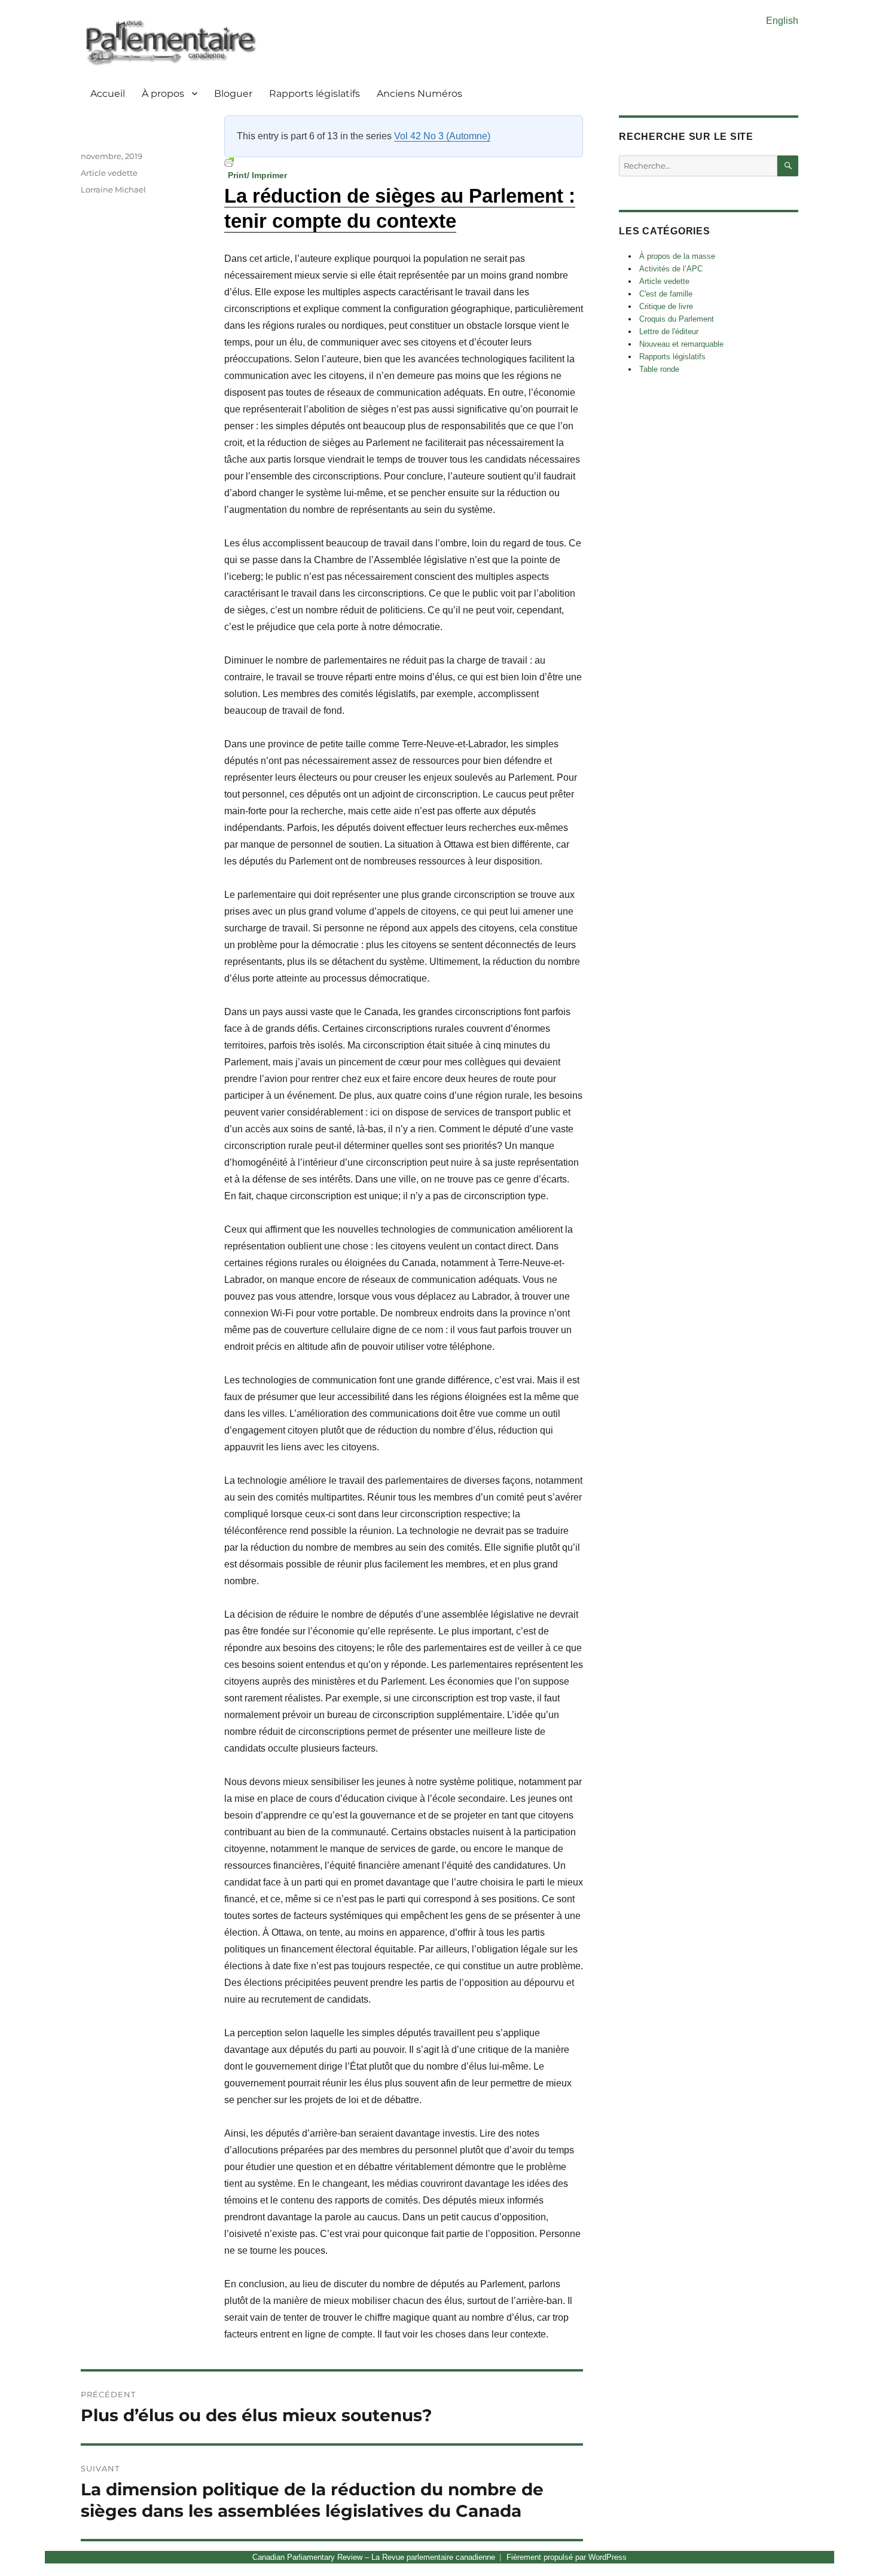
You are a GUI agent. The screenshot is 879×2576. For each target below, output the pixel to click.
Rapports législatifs (315, 94)
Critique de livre (666, 306)
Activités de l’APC (671, 269)
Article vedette (109, 173)
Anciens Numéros (419, 94)
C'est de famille (666, 294)
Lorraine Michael (113, 190)
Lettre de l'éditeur (669, 331)
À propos (163, 94)
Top (851, 2548)
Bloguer (233, 94)
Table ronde (659, 369)
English (782, 21)
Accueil (108, 94)
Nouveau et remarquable (681, 344)
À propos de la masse (677, 256)
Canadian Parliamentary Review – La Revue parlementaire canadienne (374, 2557)
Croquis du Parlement (677, 319)
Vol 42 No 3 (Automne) (442, 136)
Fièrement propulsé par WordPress (567, 2557)
